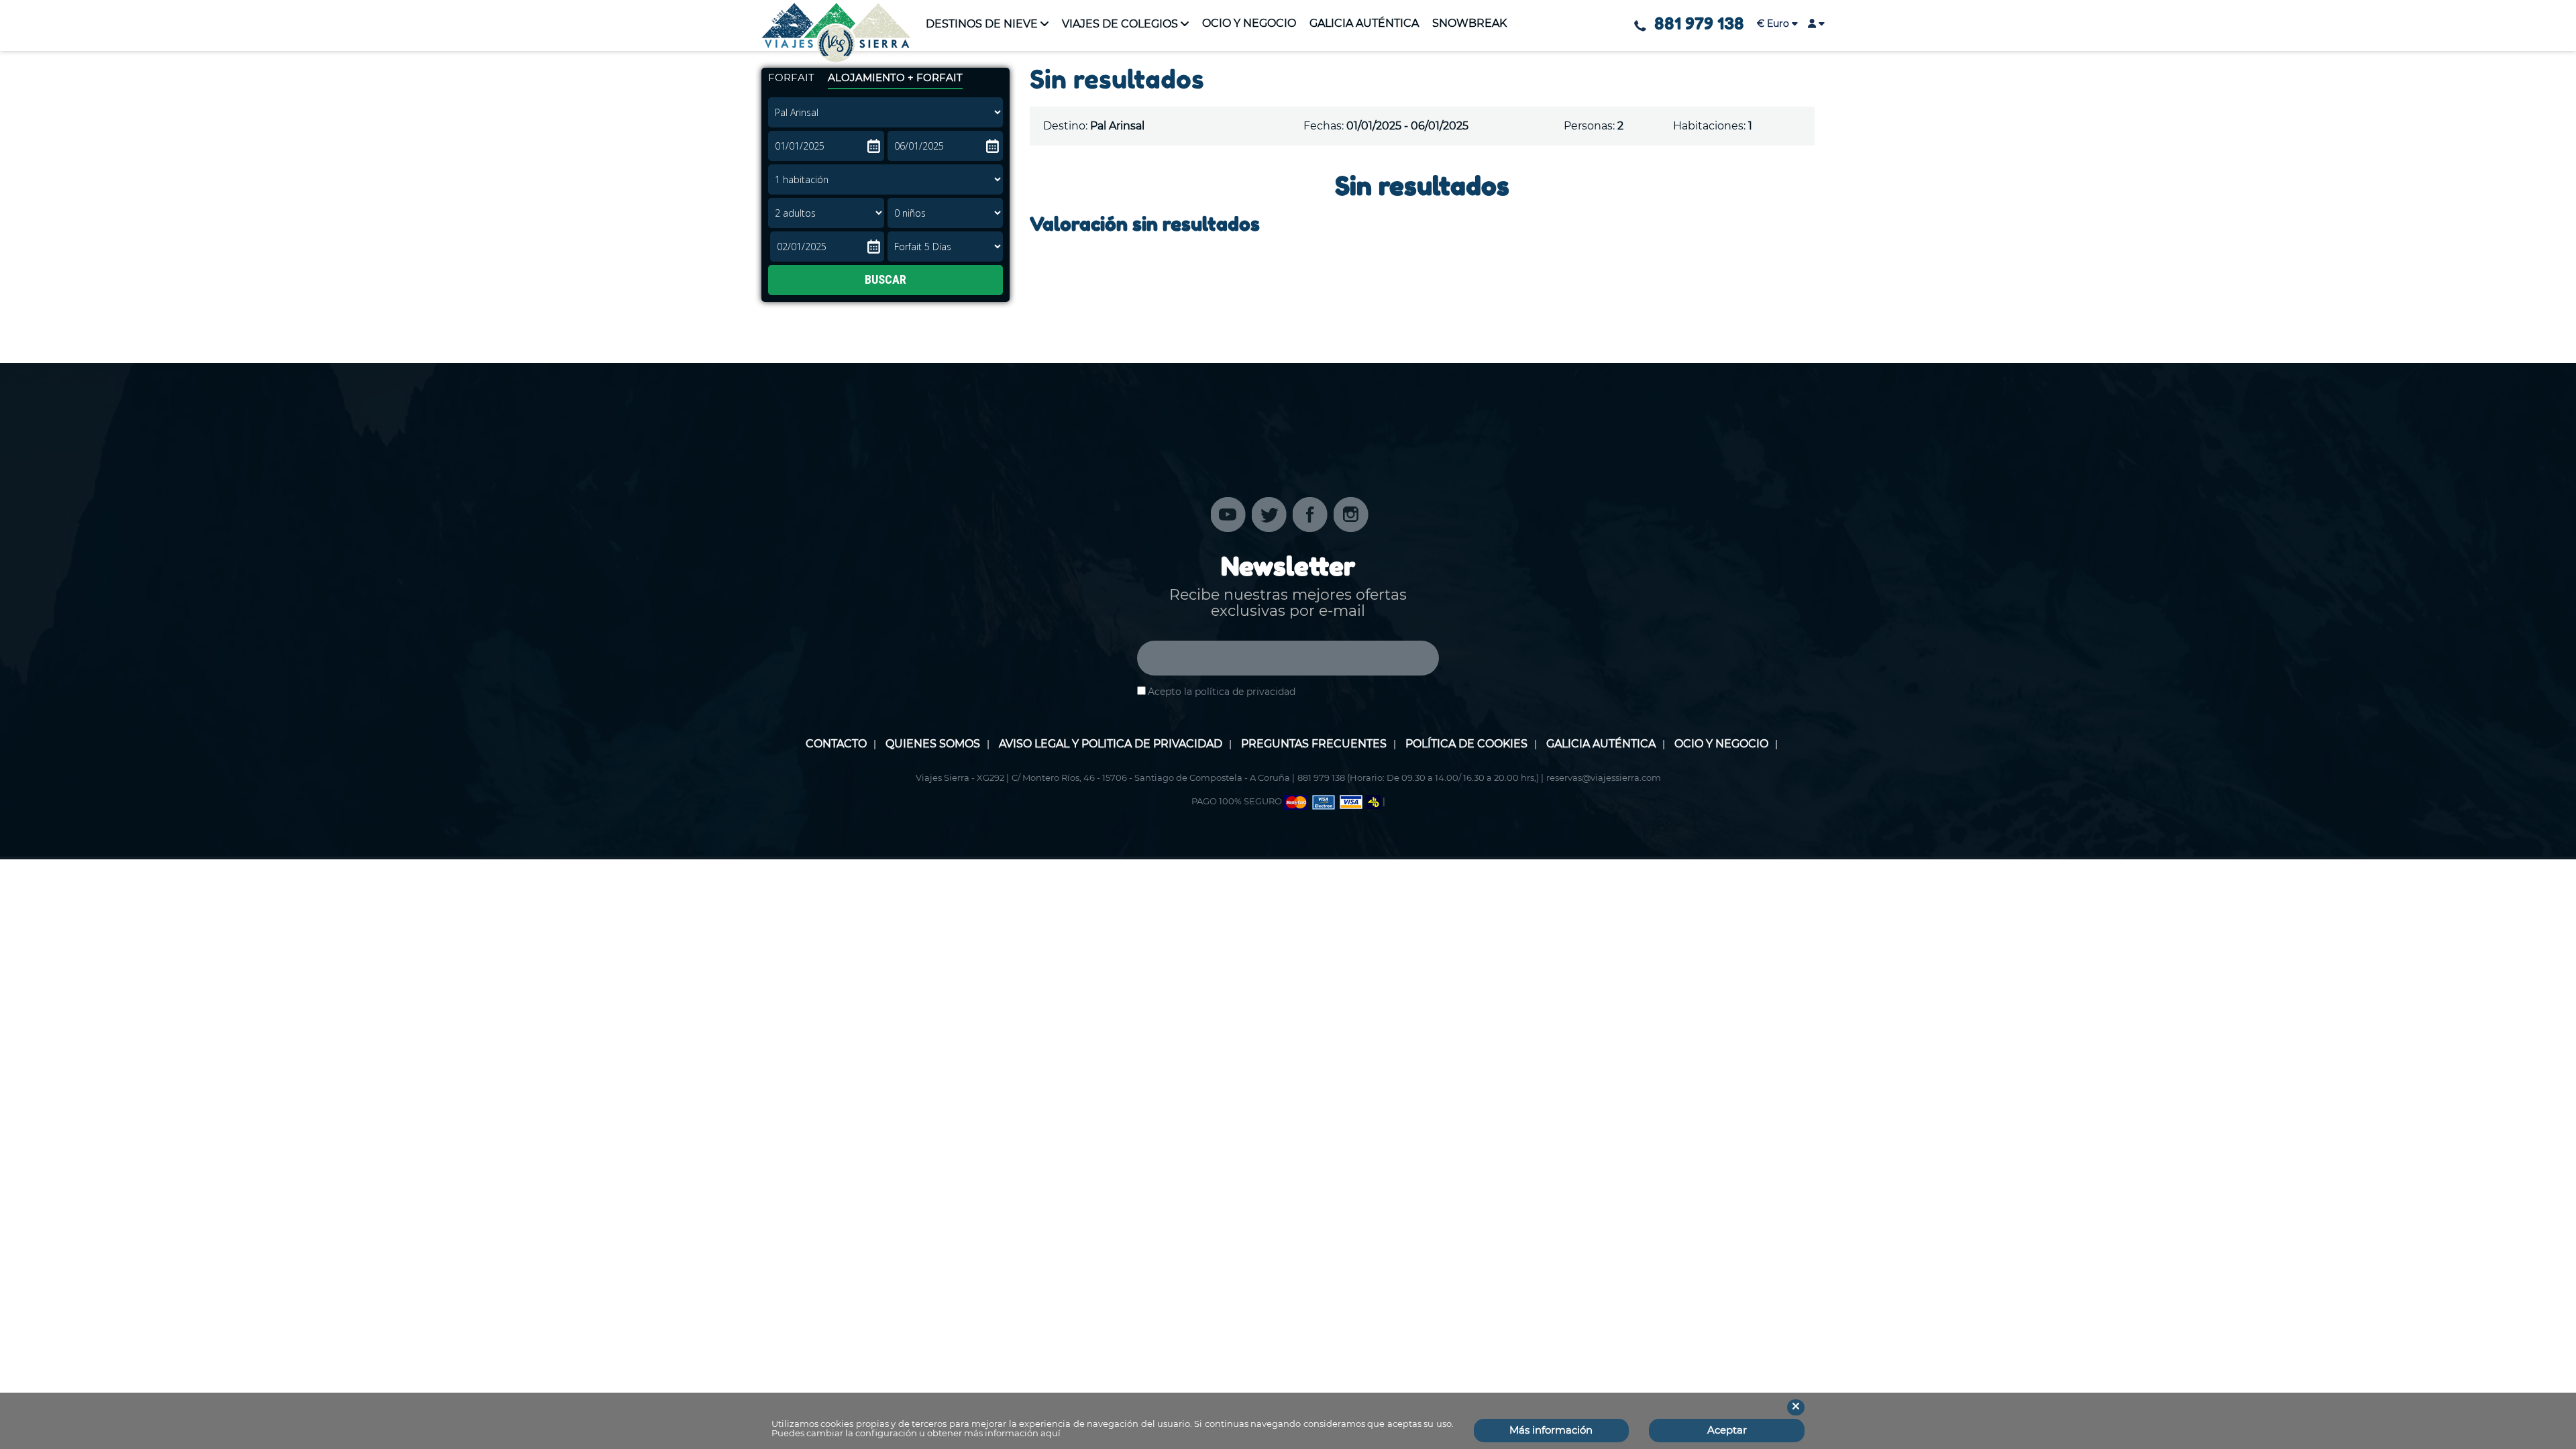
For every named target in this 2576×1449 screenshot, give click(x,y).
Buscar (885, 279)
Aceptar (1727, 1430)
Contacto (836, 744)
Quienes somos (933, 744)
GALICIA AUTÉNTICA (1364, 23)
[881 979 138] (1640, 26)
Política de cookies (1466, 744)
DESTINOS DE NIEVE (982, 24)
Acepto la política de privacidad (1222, 692)
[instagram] (1351, 514)
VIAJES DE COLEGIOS (1120, 24)
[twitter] (1269, 514)
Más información (1551, 1430)
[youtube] (1228, 514)
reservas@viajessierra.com (1604, 777)
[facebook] (1310, 514)
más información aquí (1012, 1433)
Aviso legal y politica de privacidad (1111, 744)
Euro (1774, 23)
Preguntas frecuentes (1314, 744)
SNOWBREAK (1469, 23)
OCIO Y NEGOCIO (1249, 23)
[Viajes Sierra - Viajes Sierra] (836, 33)
